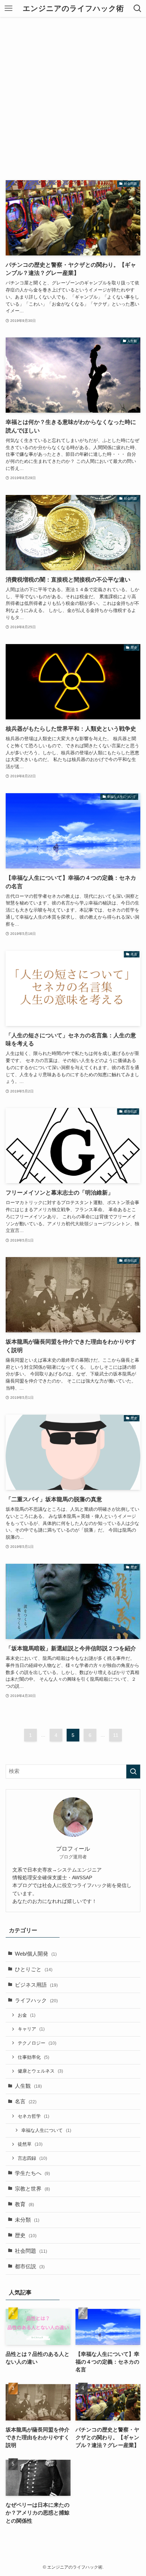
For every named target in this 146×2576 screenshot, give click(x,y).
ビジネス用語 (36, 1985)
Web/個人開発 (36, 1954)
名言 (26, 2102)
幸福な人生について (46, 2130)
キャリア (31, 2029)
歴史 (26, 2235)
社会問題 (31, 2251)
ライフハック (36, 2000)
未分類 (27, 2220)
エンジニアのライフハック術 (73, 9)
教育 (24, 2204)
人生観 (28, 2086)
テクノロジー (37, 2043)
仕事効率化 (33, 2057)
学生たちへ (32, 2173)
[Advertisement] (73, 93)
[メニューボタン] (9, 8)
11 (116, 1735)
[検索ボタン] (137, 8)
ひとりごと (34, 1969)
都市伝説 (30, 2266)
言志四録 (32, 2158)
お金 (27, 2015)
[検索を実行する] (133, 1772)
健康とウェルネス (40, 2071)
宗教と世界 (32, 2189)
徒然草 (30, 2144)
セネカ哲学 (33, 2116)
